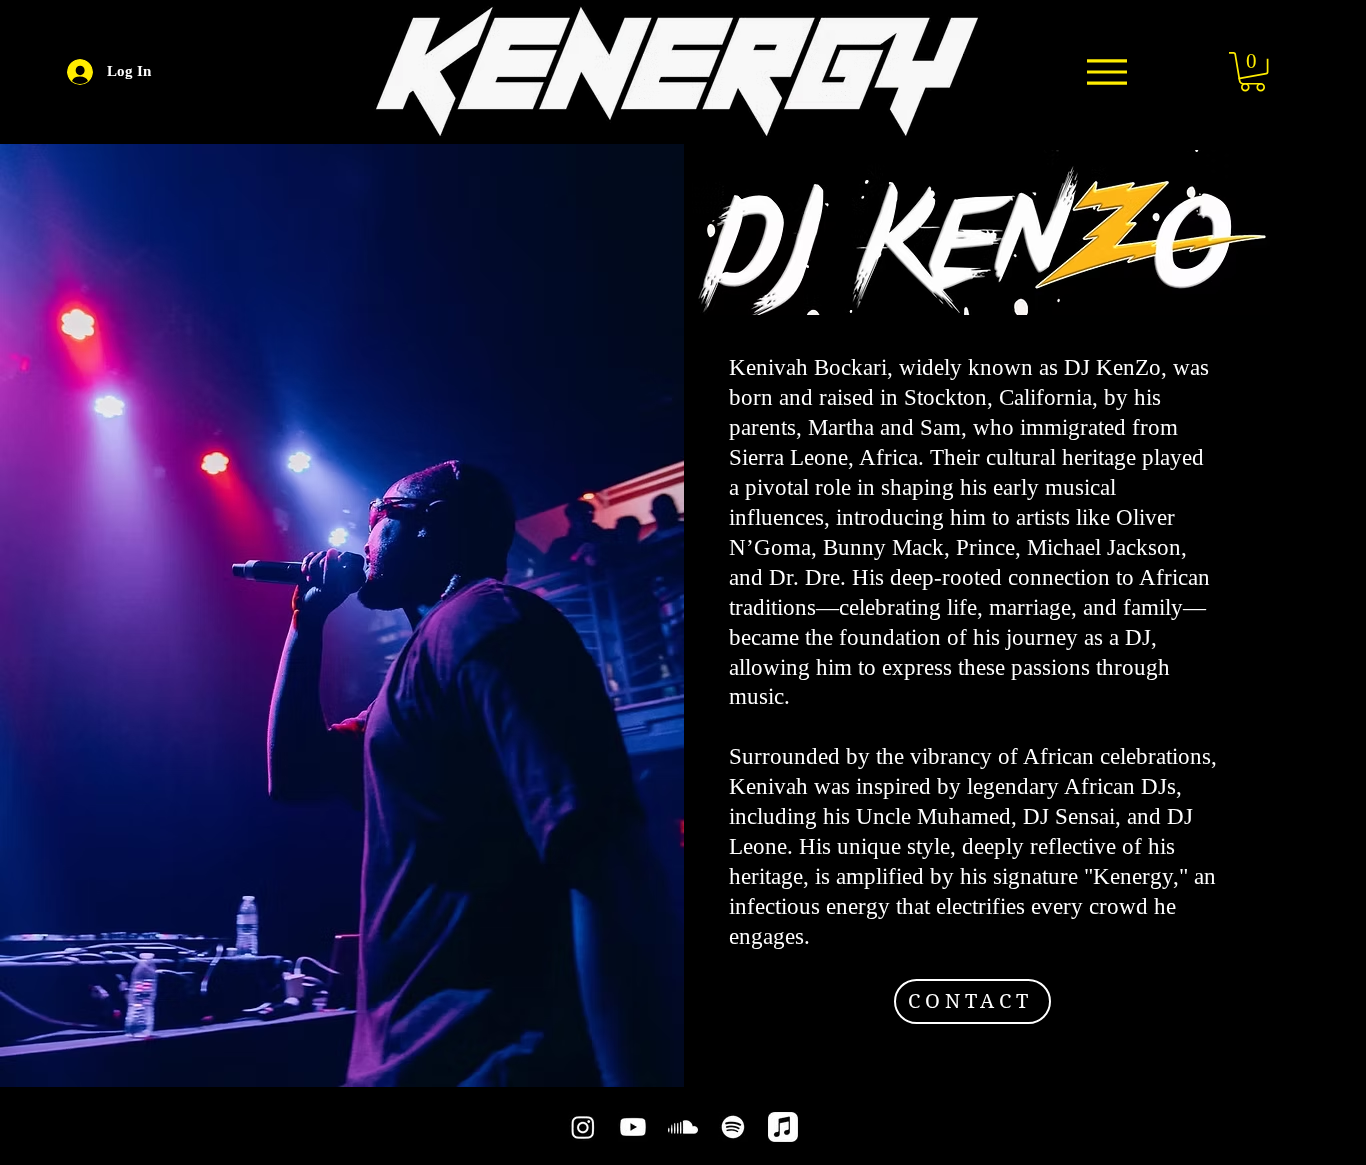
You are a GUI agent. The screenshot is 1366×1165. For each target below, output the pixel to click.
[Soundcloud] (683, 1127)
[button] (1252, 71)
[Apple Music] (783, 1127)
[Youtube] (633, 1127)
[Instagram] (583, 1127)
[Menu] (1106, 71)
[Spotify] (733, 1127)
